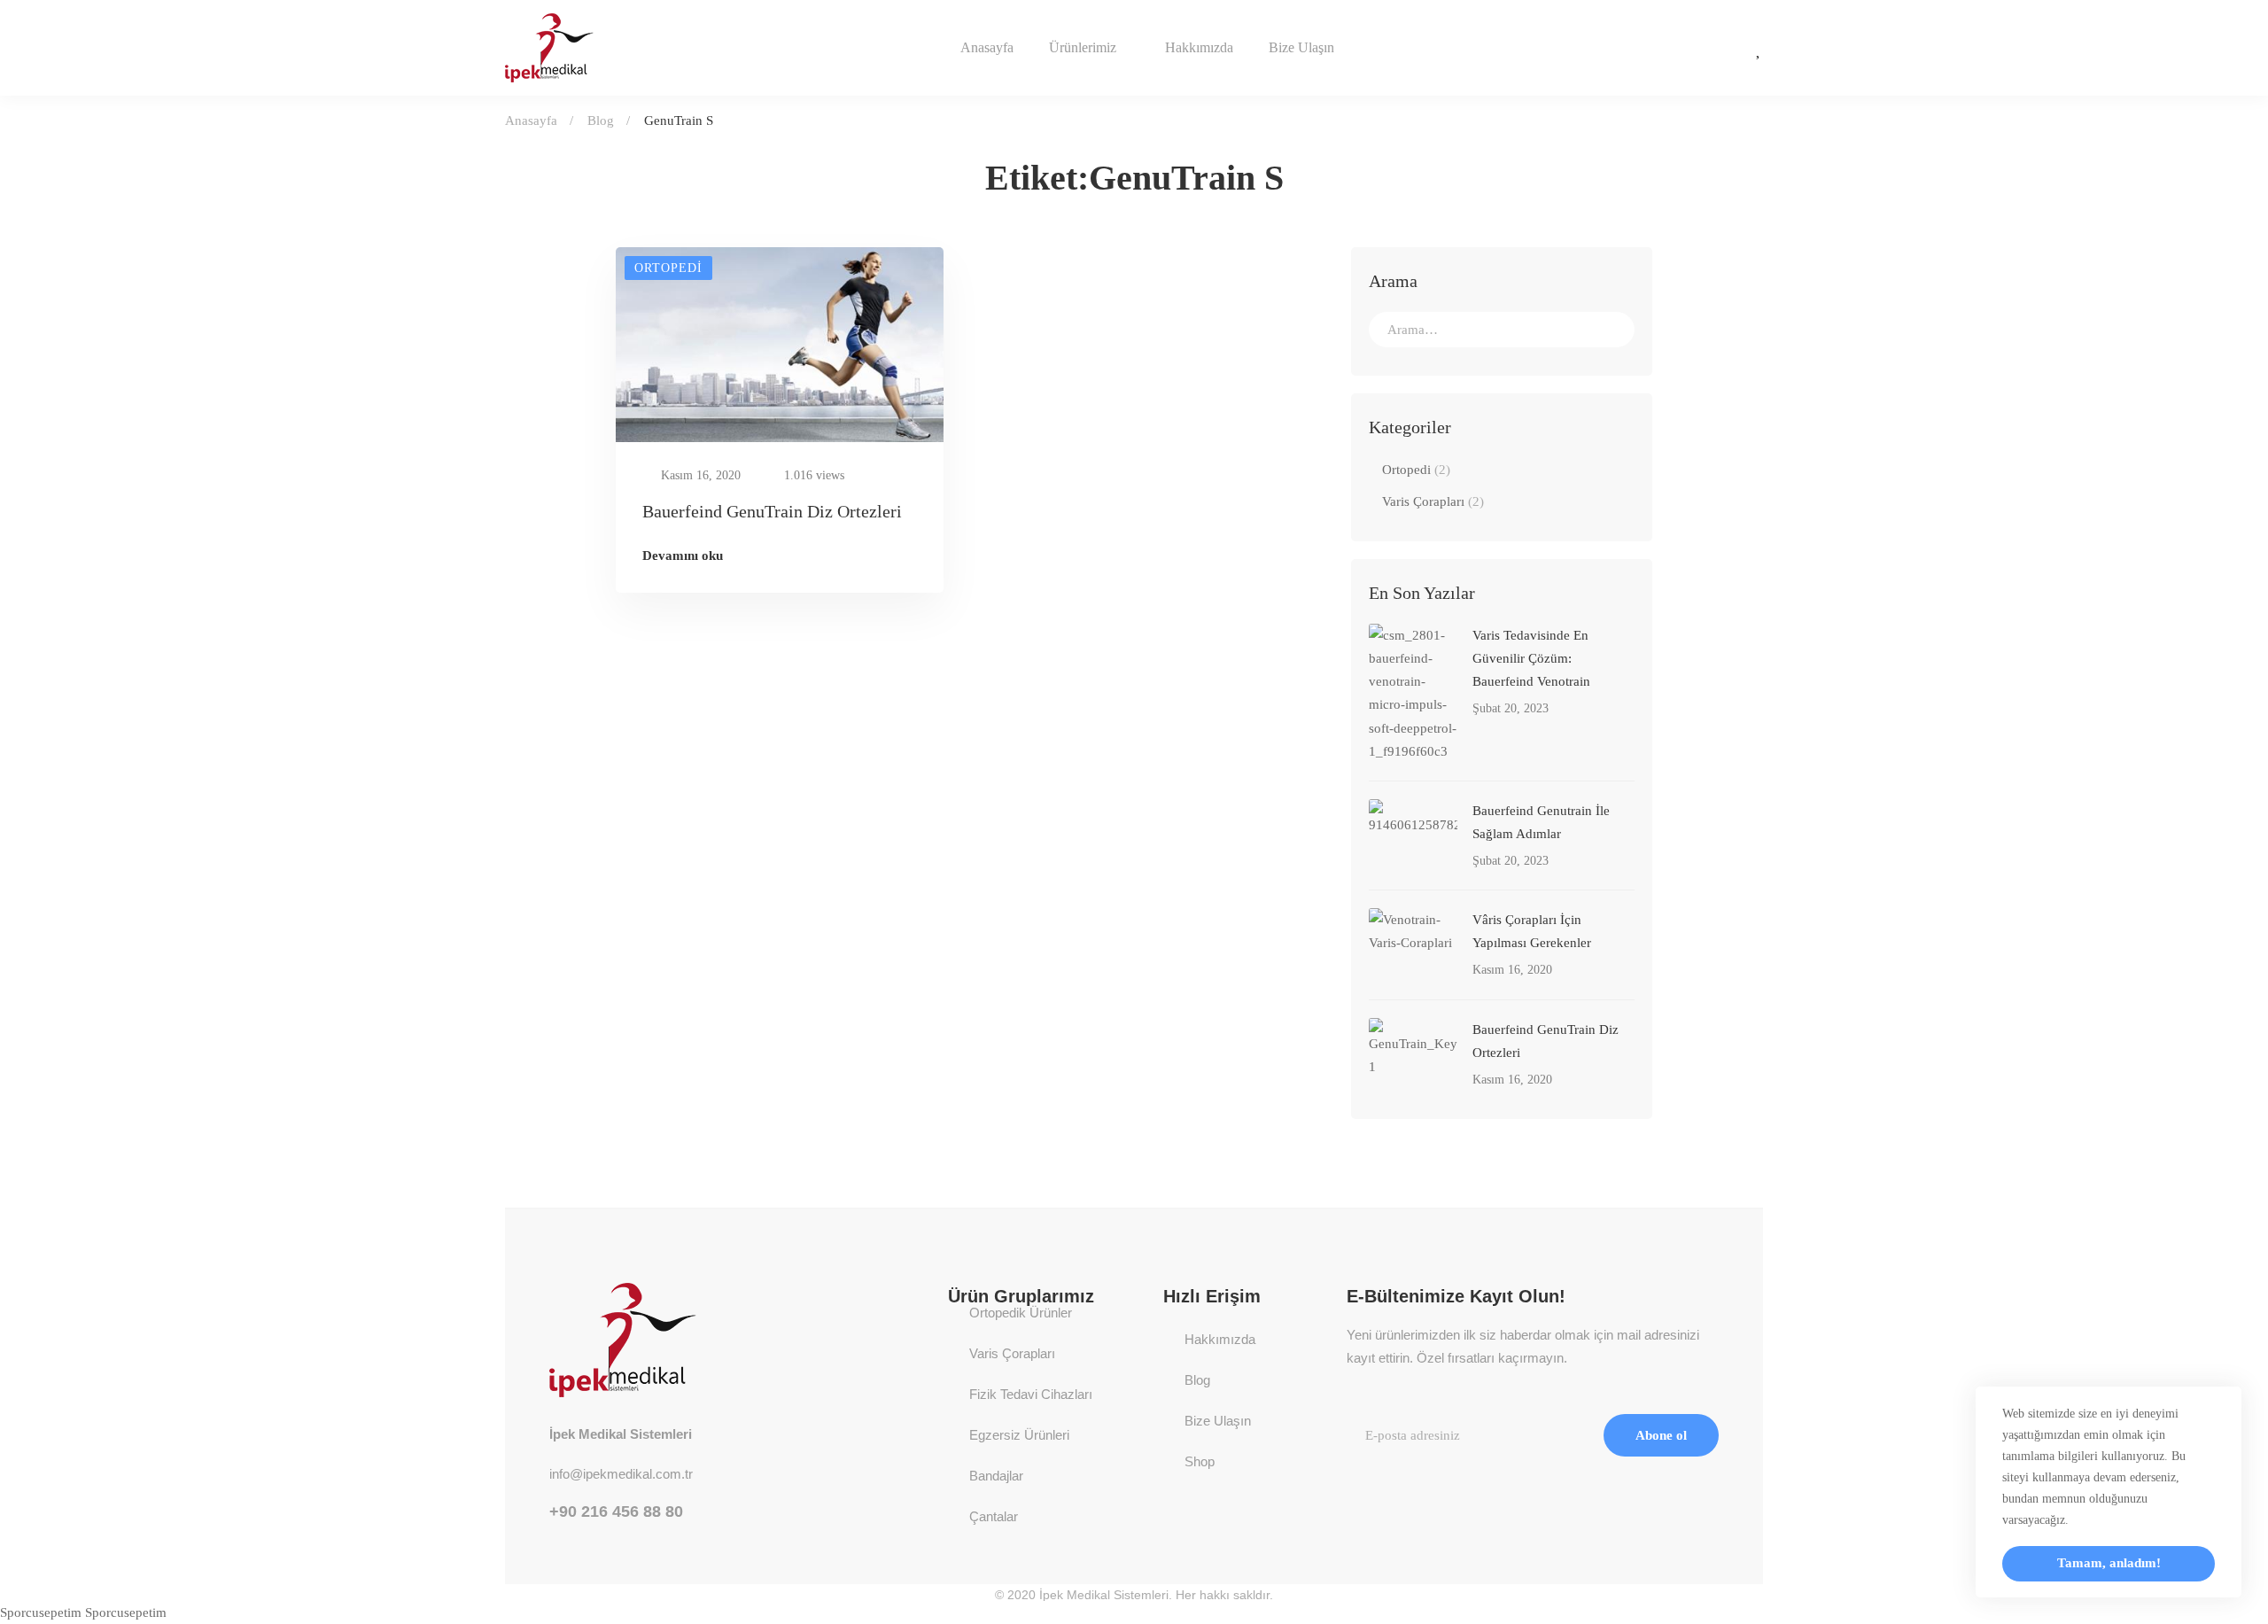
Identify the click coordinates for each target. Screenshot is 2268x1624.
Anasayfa (531, 120)
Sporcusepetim (41, 1612)
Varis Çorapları (1433, 501)
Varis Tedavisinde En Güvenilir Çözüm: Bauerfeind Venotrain (1531, 658)
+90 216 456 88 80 (616, 1511)
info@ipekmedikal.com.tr (621, 1474)
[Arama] (1502, 330)
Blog (601, 120)
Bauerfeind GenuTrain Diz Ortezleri (772, 511)
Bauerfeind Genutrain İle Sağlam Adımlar (1541, 822)
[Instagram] (1681, 48)
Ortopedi (1416, 470)
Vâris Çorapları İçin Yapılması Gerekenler (1532, 931)
